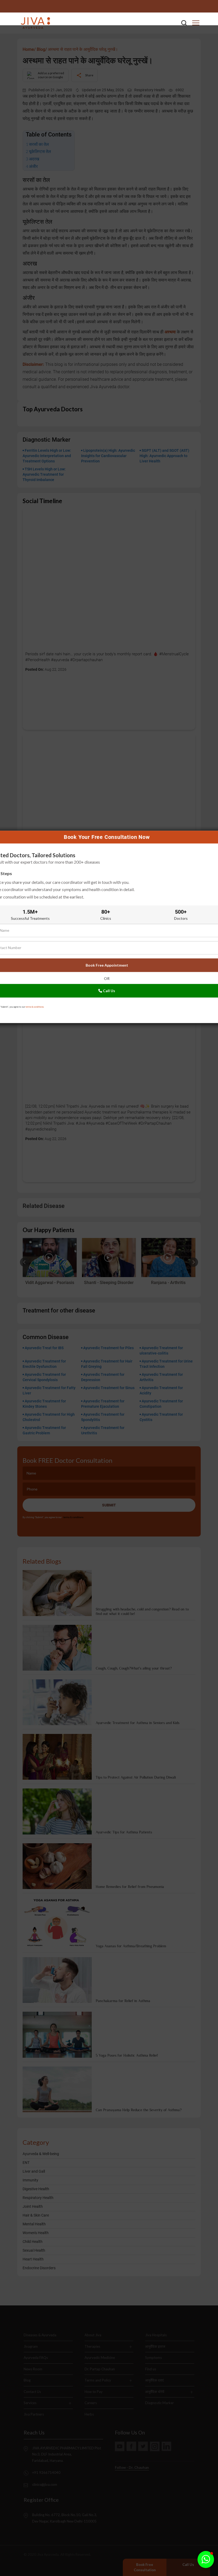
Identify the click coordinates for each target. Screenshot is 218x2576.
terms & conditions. (35, 1007)
